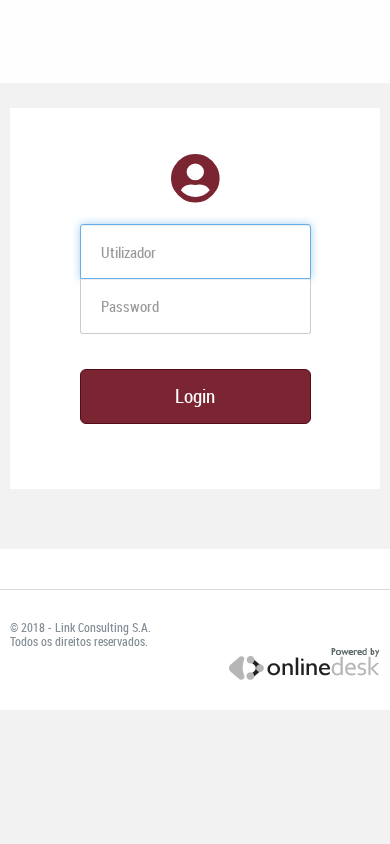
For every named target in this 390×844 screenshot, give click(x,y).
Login (195, 396)
